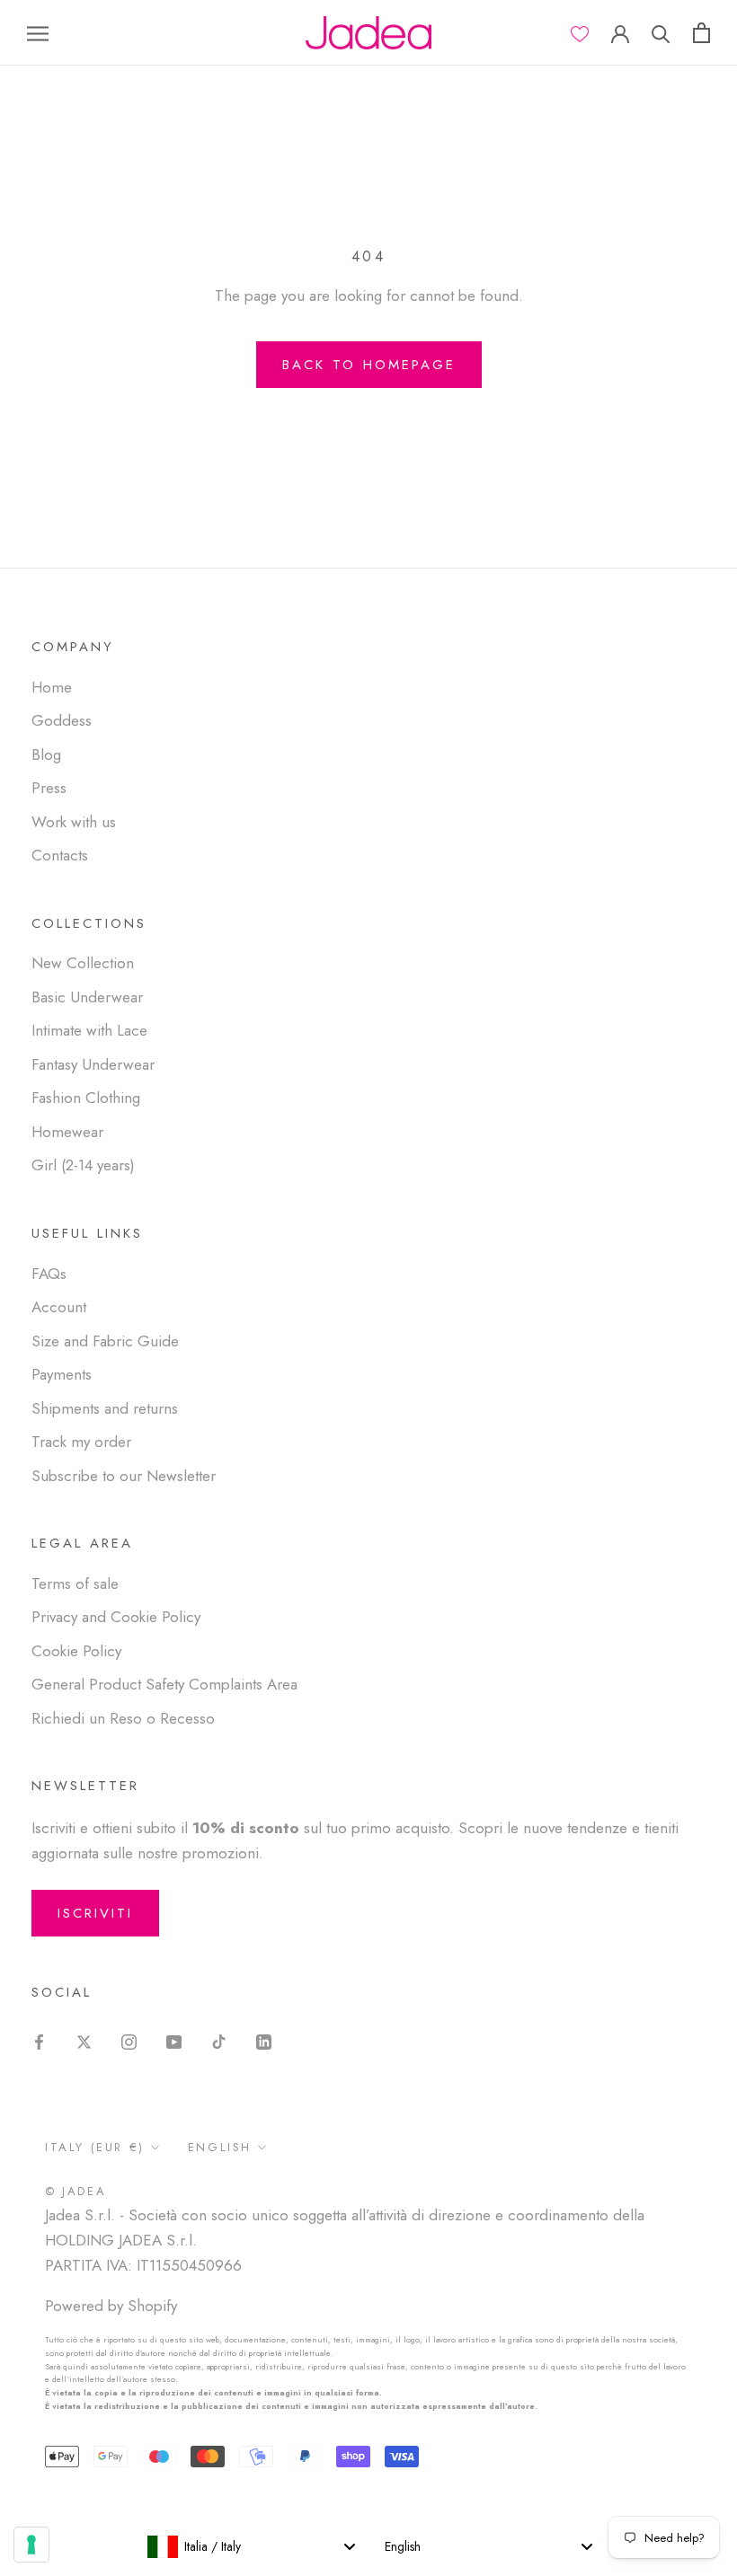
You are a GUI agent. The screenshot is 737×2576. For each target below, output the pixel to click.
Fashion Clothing (86, 1098)
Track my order (81, 1442)
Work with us (74, 822)
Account (59, 1307)
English (220, 2147)
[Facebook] (39, 2040)
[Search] (661, 33)
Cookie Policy (76, 1651)
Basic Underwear (87, 997)
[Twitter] (84, 2040)
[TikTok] (219, 2040)
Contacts (60, 855)
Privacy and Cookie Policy (116, 1617)
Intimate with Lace (89, 1030)
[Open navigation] (38, 33)
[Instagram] (129, 2040)
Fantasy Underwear (93, 1064)
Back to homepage (369, 365)
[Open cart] (701, 33)
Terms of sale (75, 1584)
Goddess (62, 720)
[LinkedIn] (264, 2040)
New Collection (83, 963)
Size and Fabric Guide (105, 1341)
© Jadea (75, 2191)
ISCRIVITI (95, 1913)
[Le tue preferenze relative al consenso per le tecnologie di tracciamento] (31, 2545)
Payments (62, 1374)
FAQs (49, 1274)
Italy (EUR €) (95, 2147)
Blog (46, 754)
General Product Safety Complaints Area (164, 1684)
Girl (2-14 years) (83, 1165)
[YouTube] (174, 2040)
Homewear (67, 1132)
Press (49, 788)
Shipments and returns (105, 1408)
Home (52, 687)
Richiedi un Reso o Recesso (123, 1718)
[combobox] (251, 2546)
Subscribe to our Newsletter (124, 1476)
